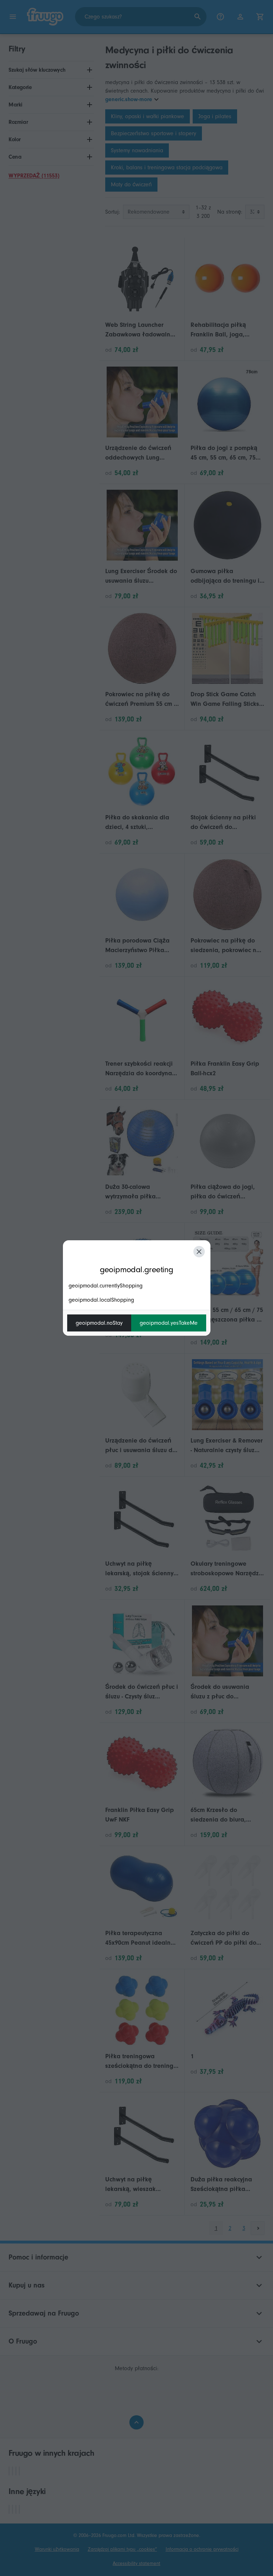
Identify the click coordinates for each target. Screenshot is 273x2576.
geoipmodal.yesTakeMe (169, 1323)
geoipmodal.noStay (99, 1323)
